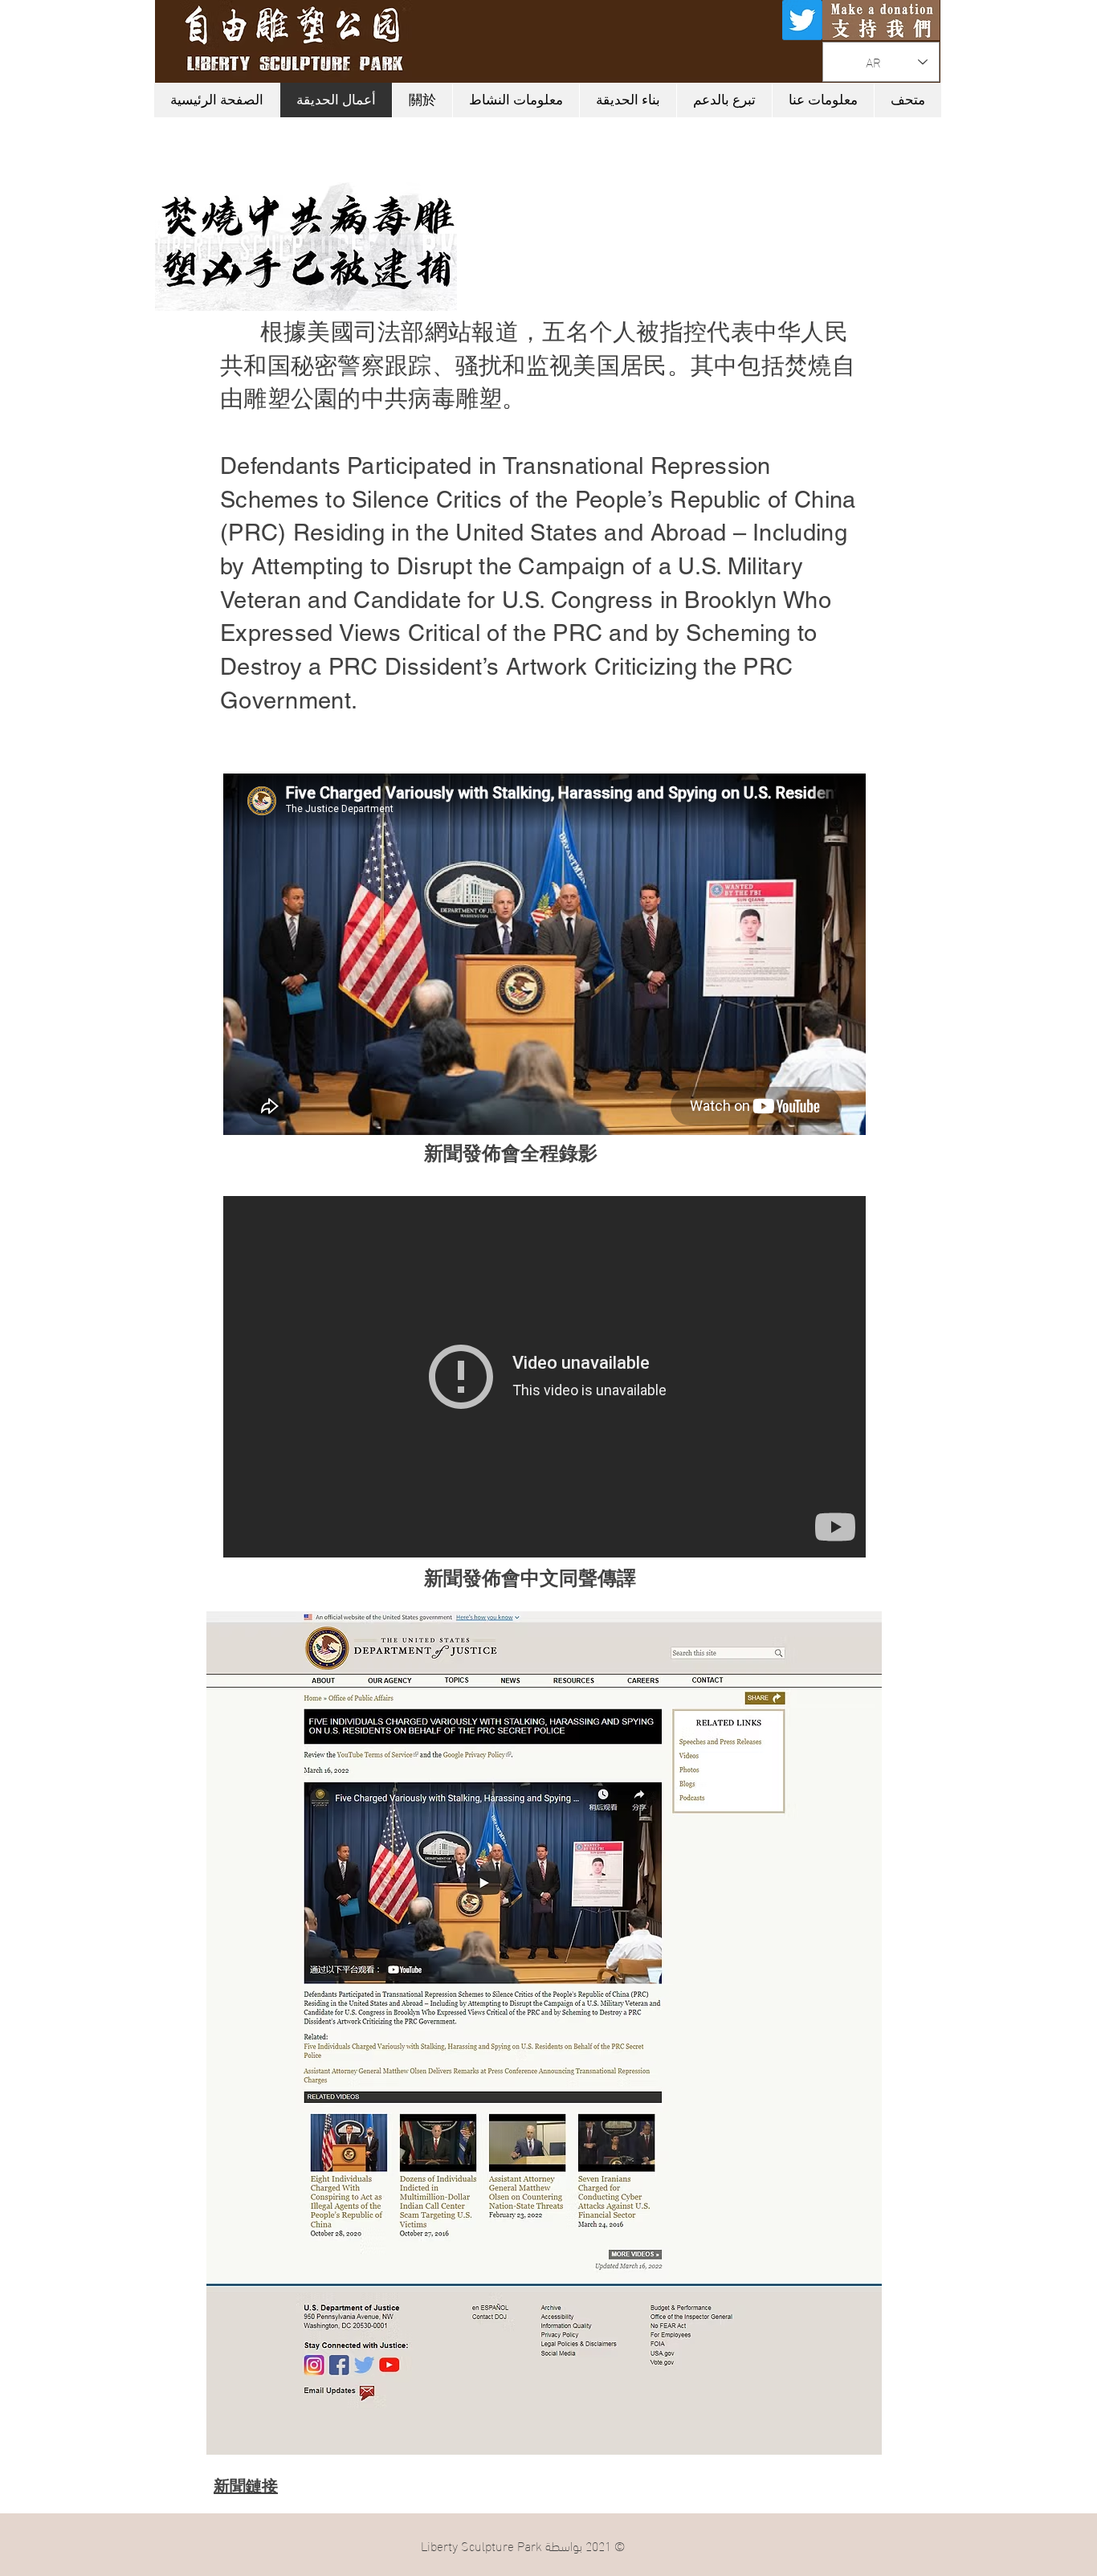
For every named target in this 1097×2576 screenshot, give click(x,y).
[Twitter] (802, 20)
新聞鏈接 (246, 2488)
